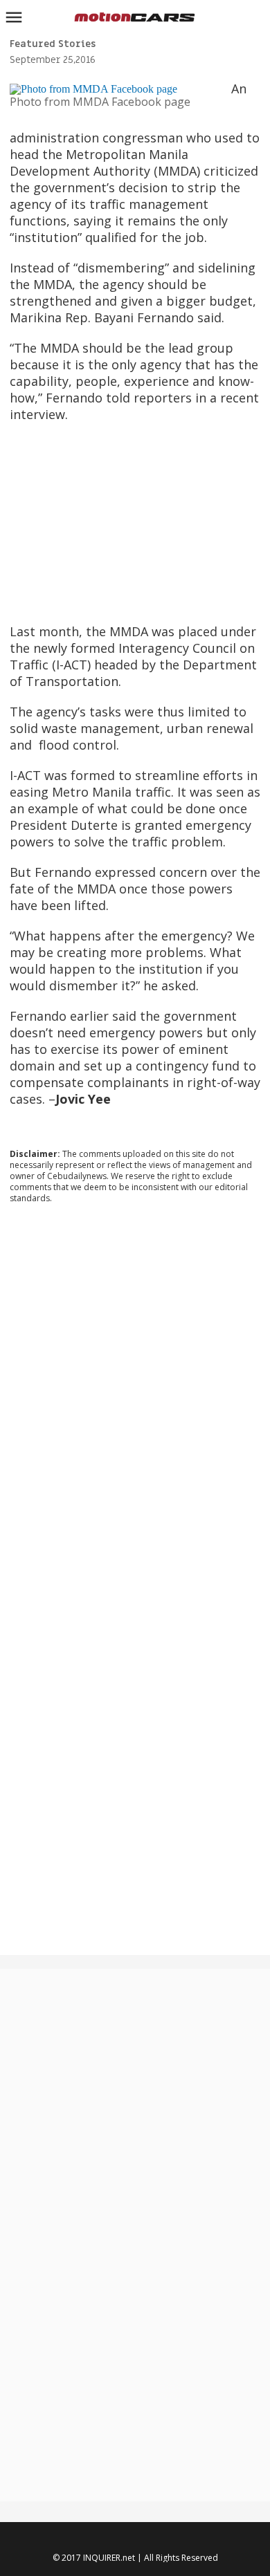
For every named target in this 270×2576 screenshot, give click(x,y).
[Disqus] (135, 1402)
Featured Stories (53, 44)
